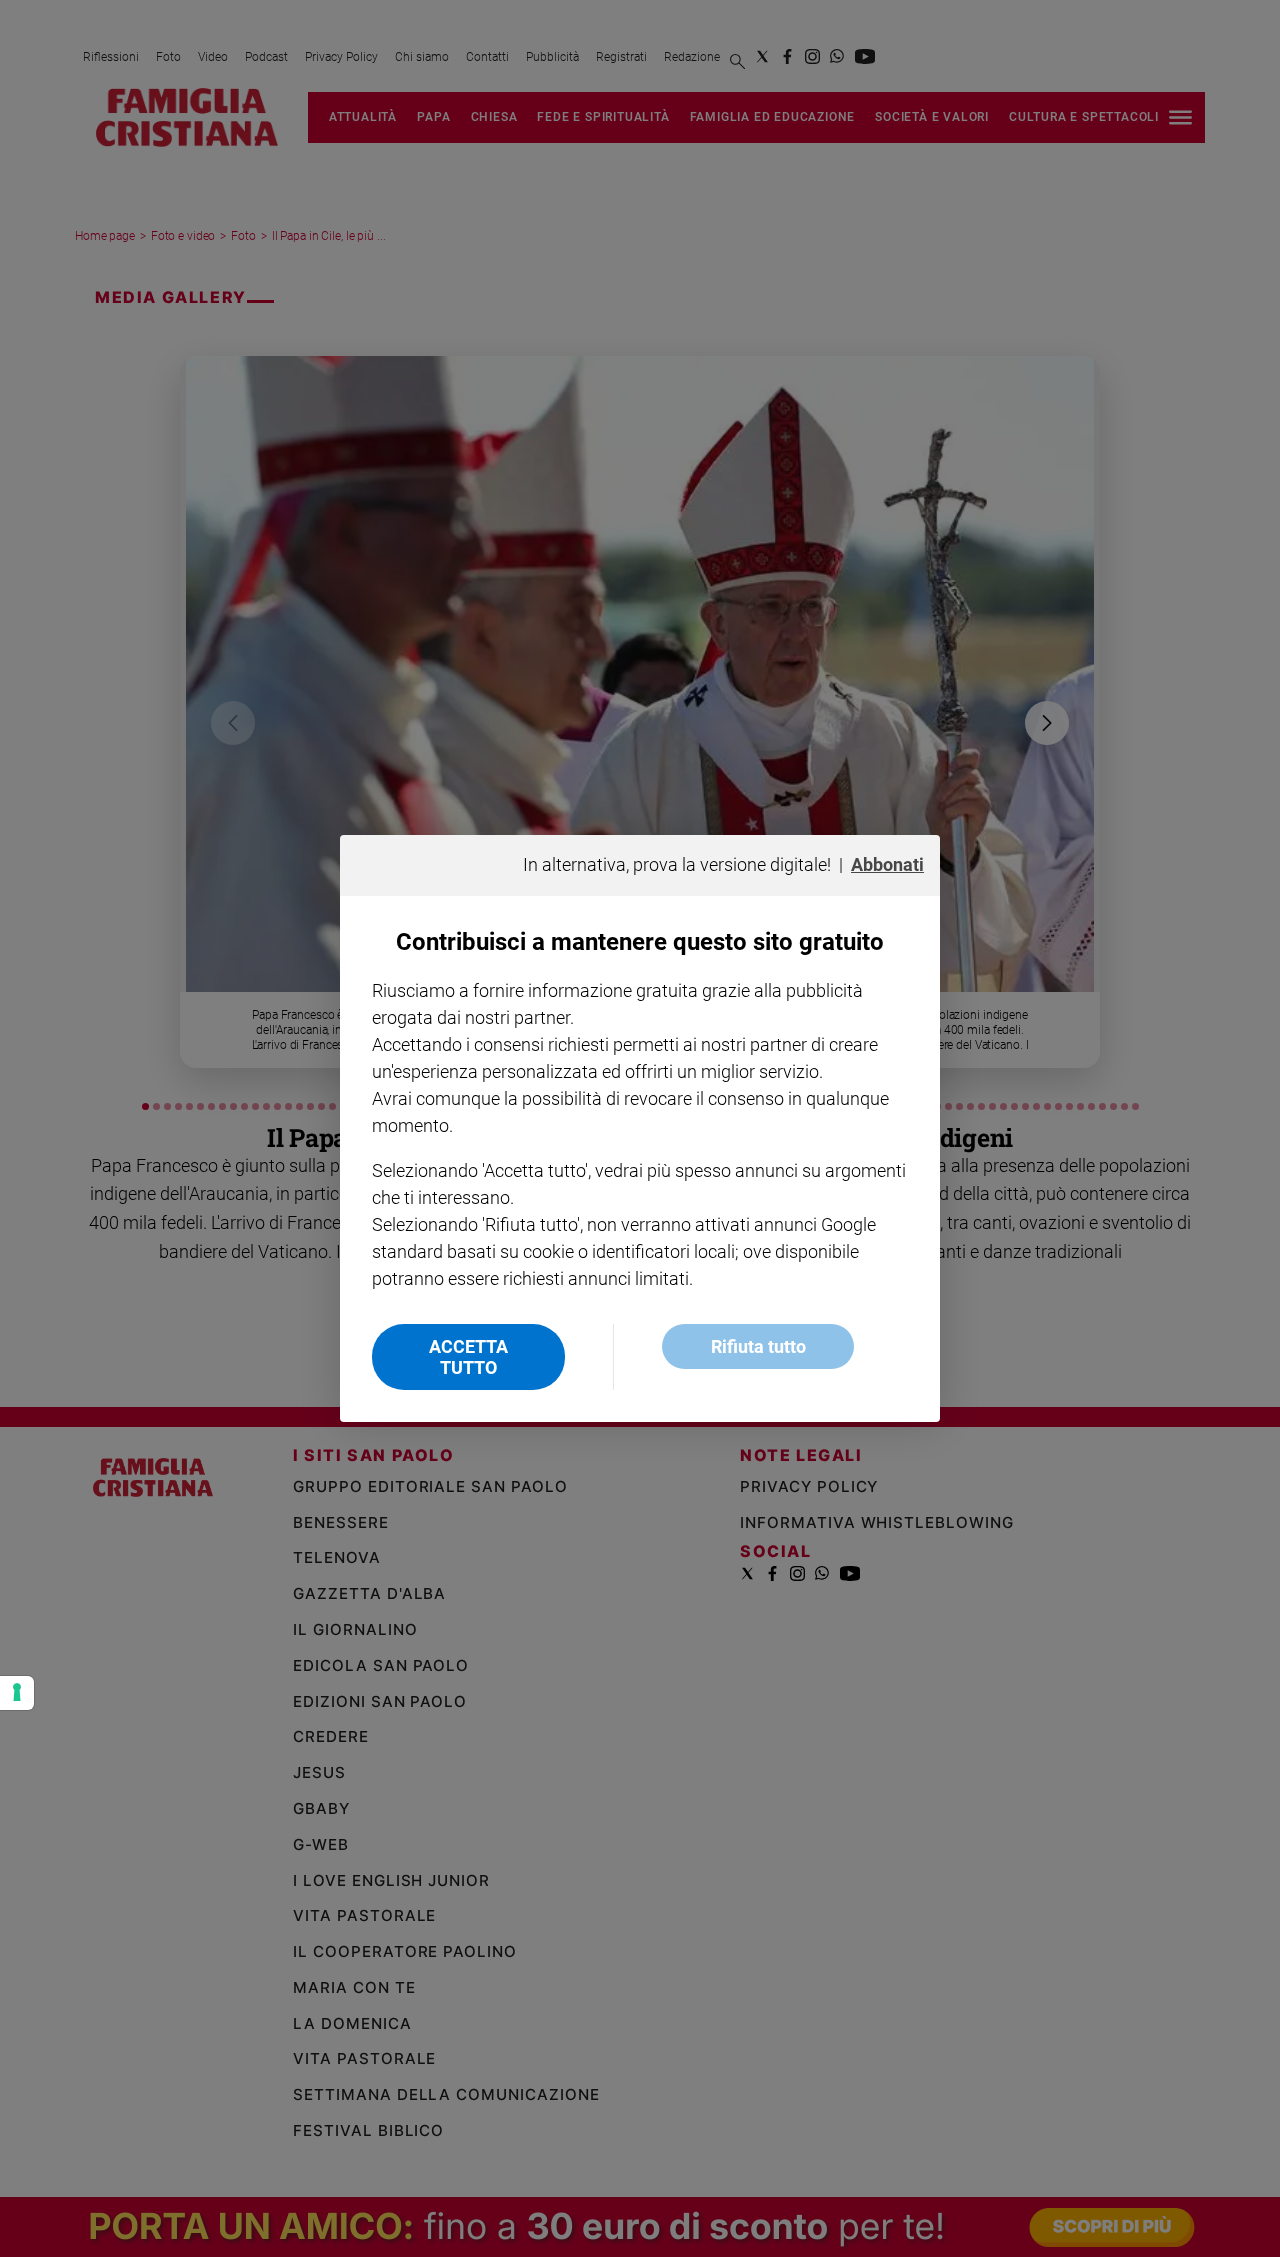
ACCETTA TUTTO (468, 1357)
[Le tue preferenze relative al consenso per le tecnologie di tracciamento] (17, 1693)
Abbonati (887, 864)
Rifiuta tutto (758, 1346)
